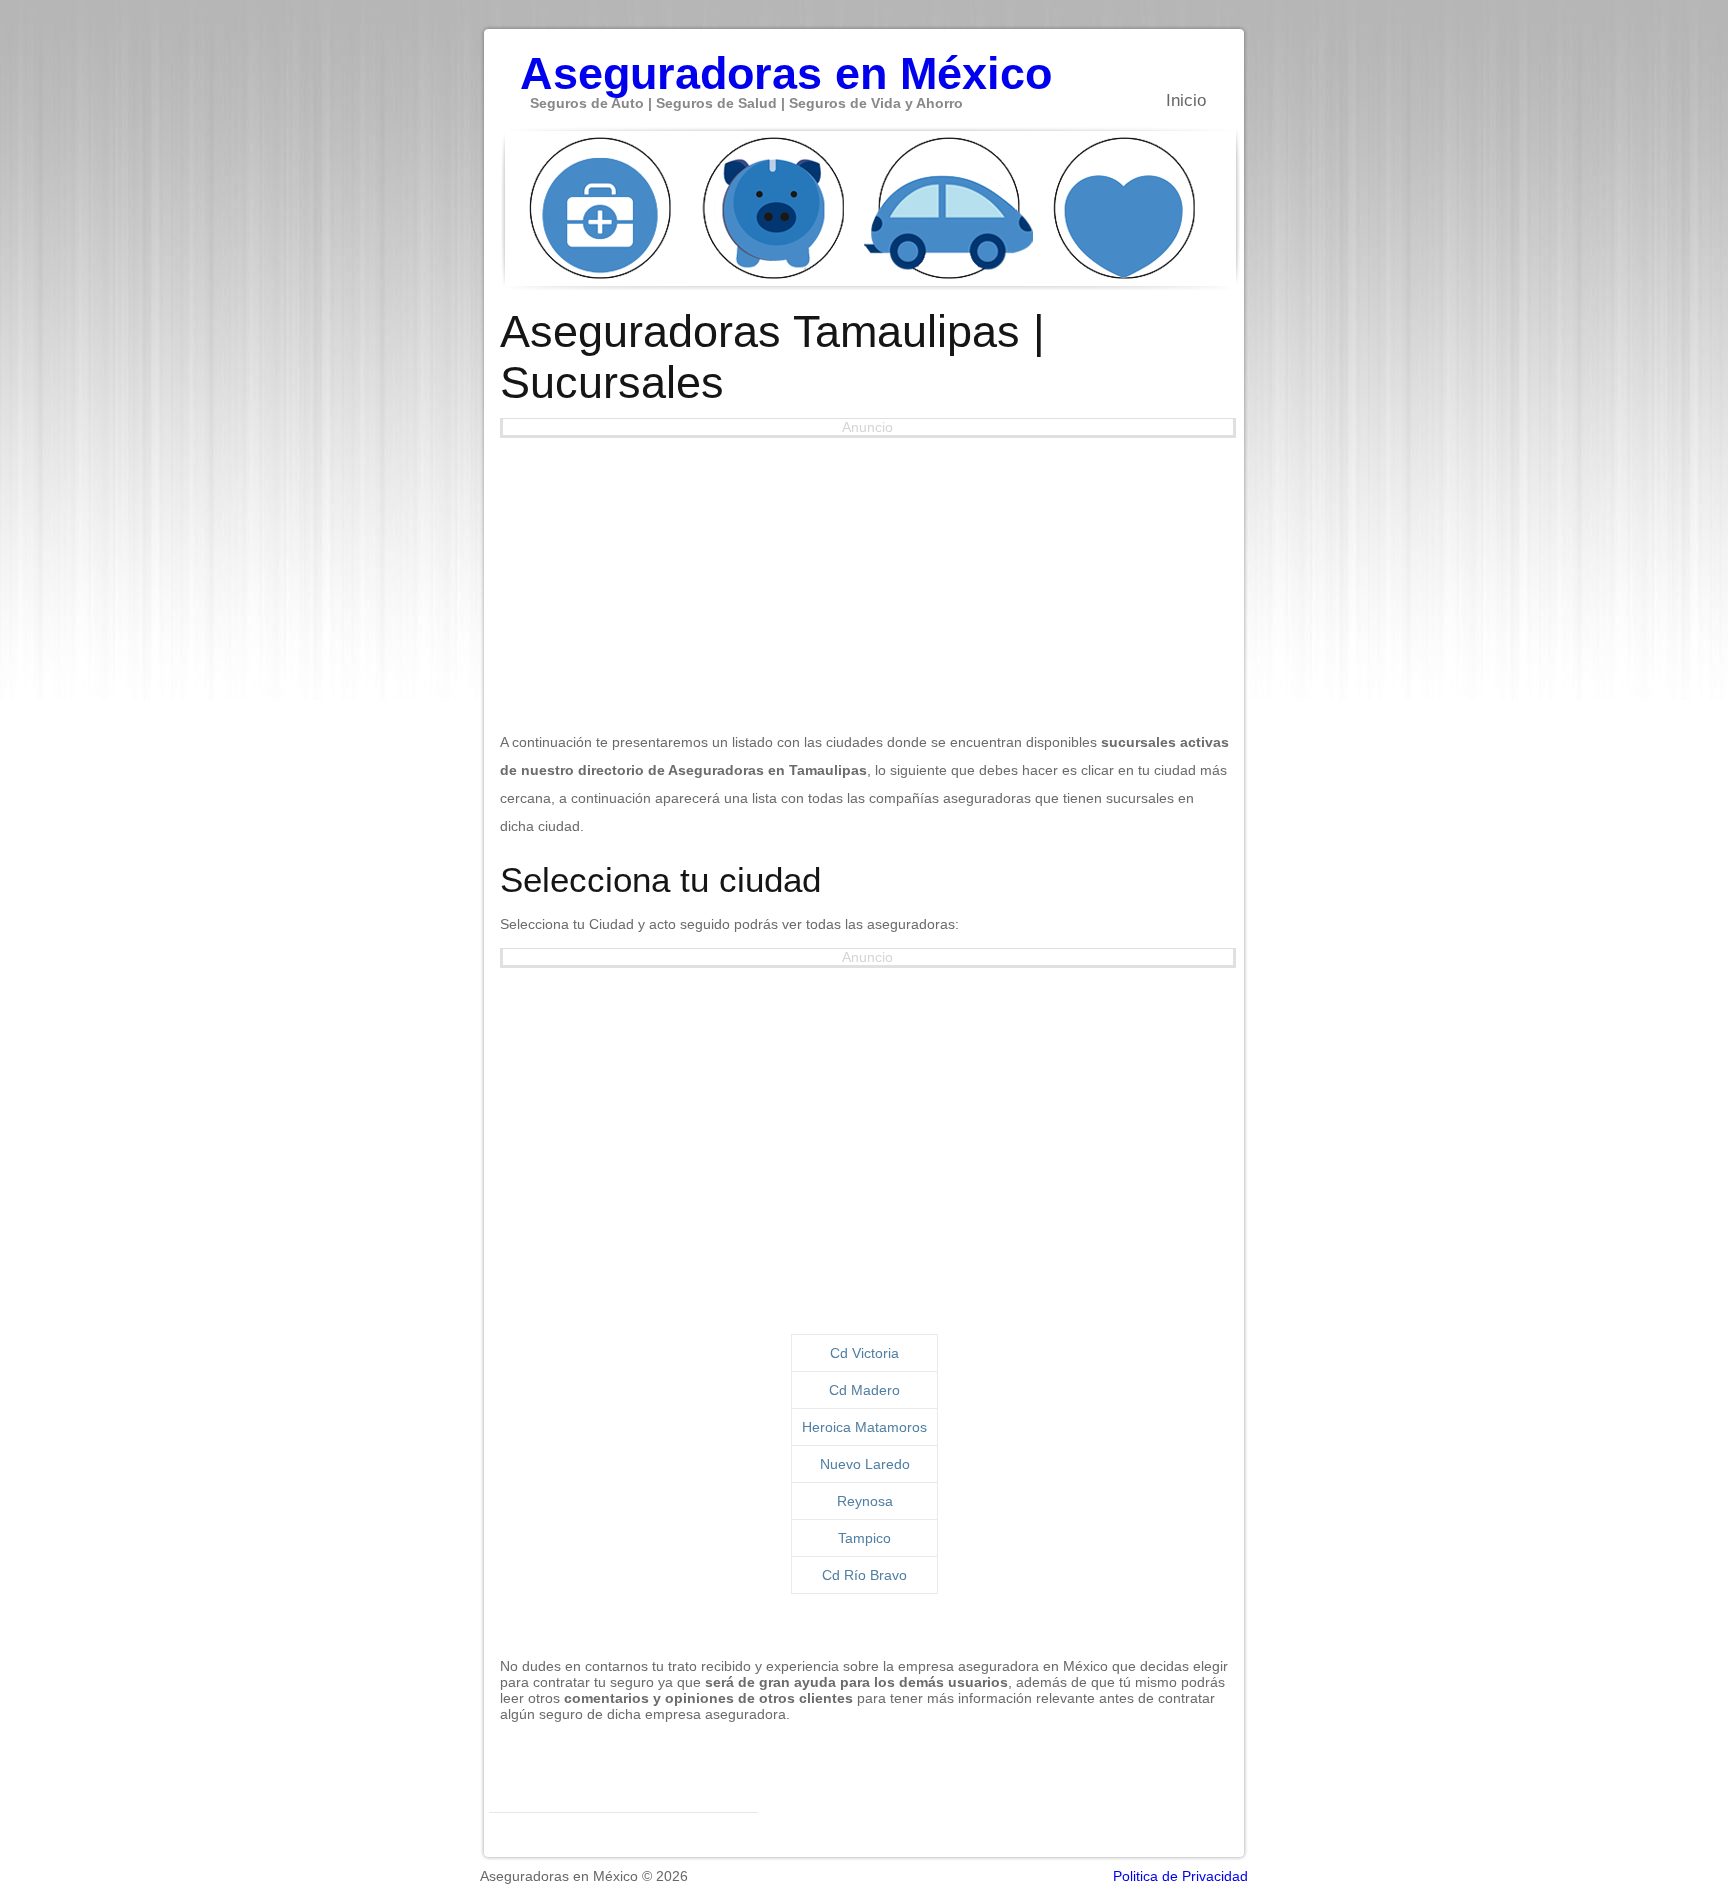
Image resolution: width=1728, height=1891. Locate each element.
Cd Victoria (864, 1353)
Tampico (864, 1538)
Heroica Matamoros (864, 1427)
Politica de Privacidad (1180, 1876)
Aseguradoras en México (786, 63)
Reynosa (865, 1501)
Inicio (1186, 100)
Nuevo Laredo (865, 1464)
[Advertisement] (865, 578)
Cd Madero (864, 1390)
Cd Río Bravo (864, 1575)
